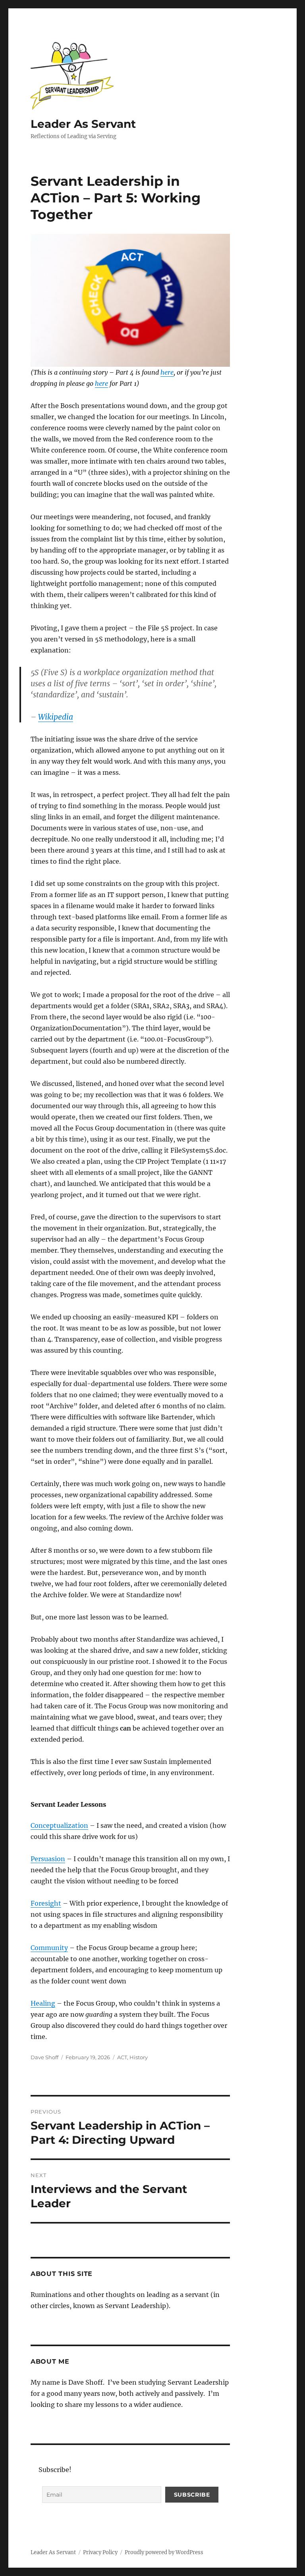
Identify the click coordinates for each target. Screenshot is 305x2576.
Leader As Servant (83, 124)
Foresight (46, 1903)
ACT (122, 2057)
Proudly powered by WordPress (164, 2552)
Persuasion (48, 1859)
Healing (43, 2003)
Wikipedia (56, 717)
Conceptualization (59, 1825)
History (139, 2057)
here (167, 372)
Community (49, 1948)
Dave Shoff (44, 2057)
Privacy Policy (100, 2552)
